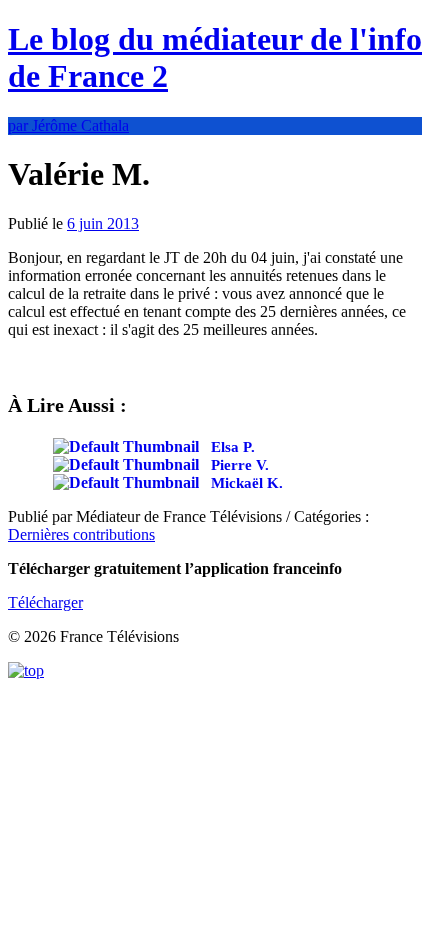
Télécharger (45, 602)
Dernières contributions (81, 534)
